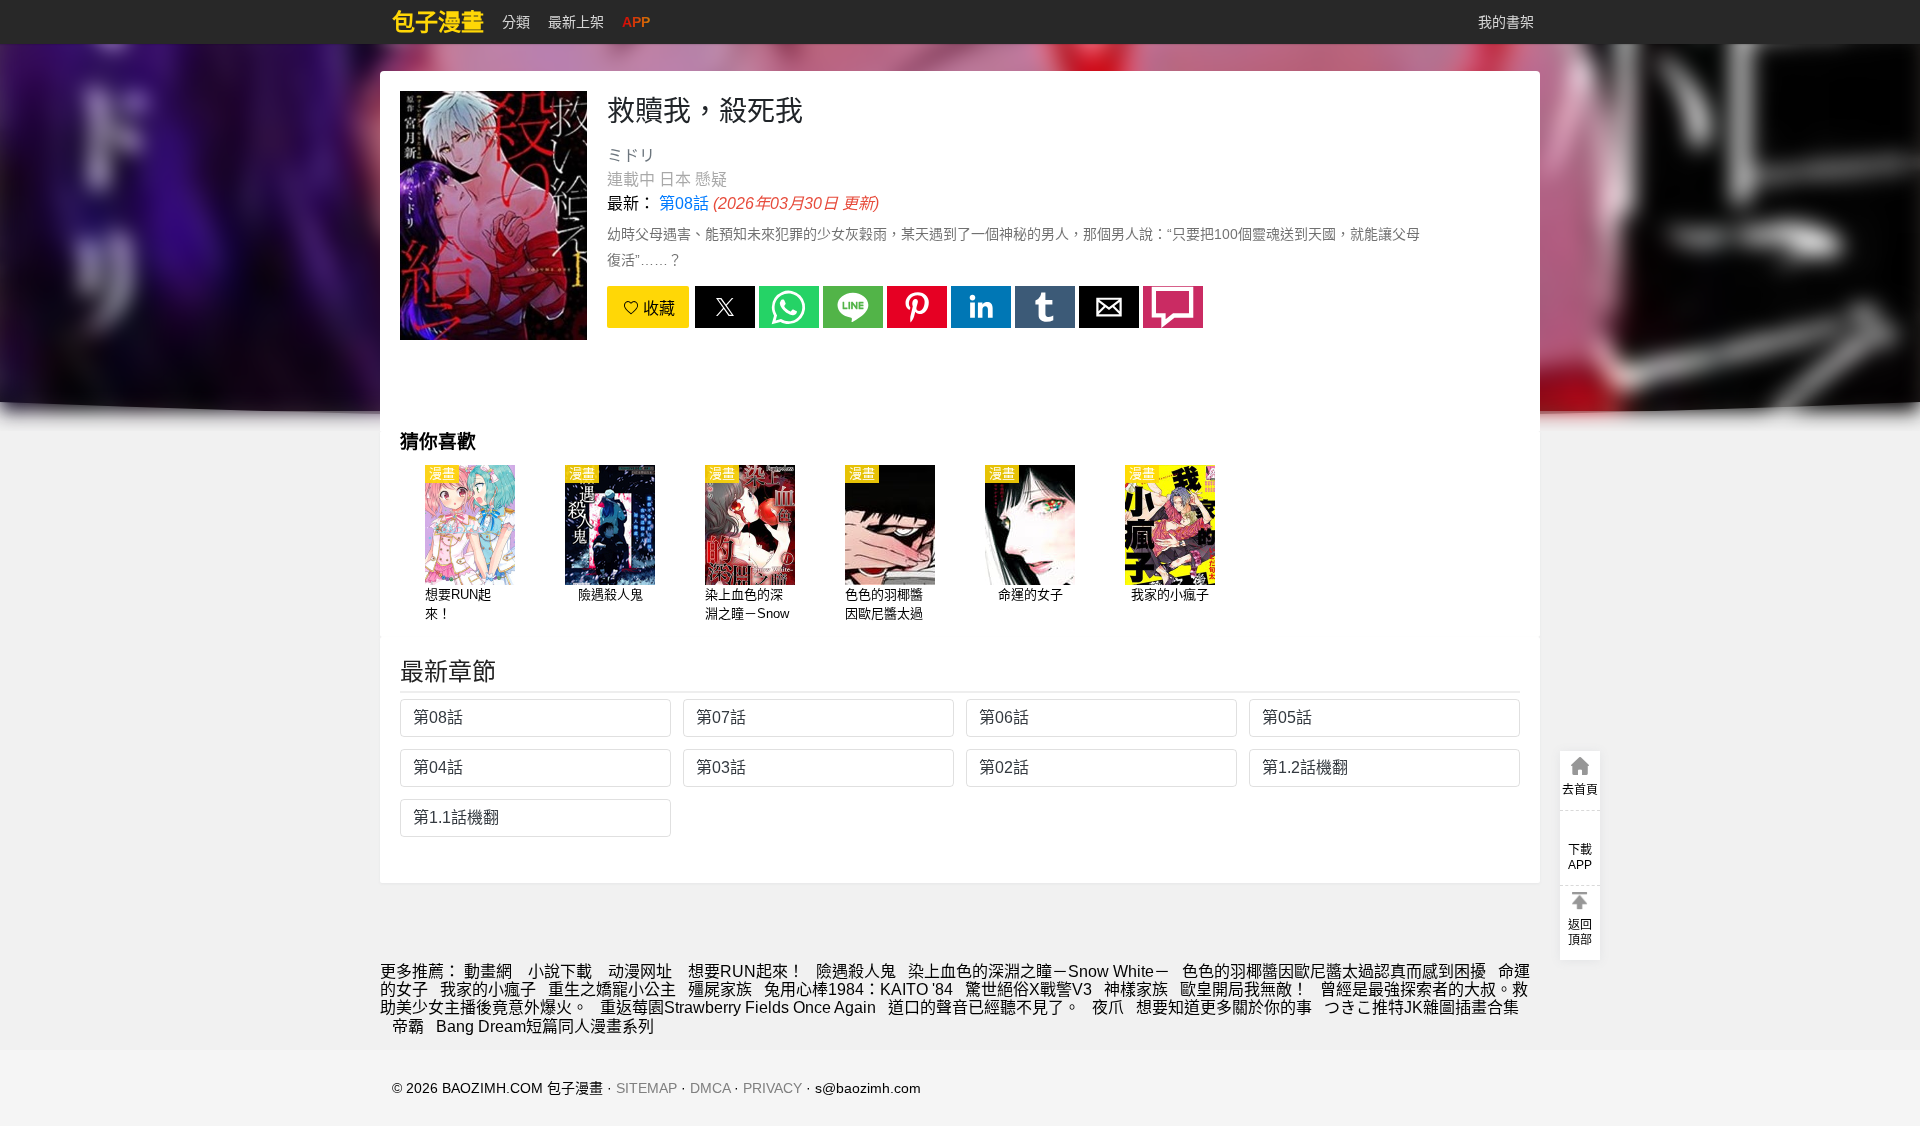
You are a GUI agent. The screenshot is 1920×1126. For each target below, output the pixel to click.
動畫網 (488, 971)
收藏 (657, 308)
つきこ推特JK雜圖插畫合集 (1421, 1007)
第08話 (684, 203)
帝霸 (408, 1026)
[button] (725, 307)
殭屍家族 (720, 989)
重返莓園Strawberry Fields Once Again (738, 1007)
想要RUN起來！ (746, 971)
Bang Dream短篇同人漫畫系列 (545, 1026)
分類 (516, 22)
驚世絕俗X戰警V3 (1028, 989)
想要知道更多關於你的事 (1224, 1007)
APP (636, 22)
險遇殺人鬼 (856, 971)
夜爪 (1108, 1007)
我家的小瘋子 (488, 989)
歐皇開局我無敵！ (1244, 989)
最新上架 (576, 22)
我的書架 (1506, 22)
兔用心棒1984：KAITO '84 (858, 989)
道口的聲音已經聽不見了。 (984, 1007)
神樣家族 (1136, 989)
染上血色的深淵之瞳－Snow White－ (1039, 971)
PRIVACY (772, 1088)
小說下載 (560, 971)
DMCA (710, 1088)
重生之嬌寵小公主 (612, 989)
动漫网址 (640, 971)
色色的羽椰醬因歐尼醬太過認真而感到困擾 (1334, 971)
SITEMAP (646, 1088)
